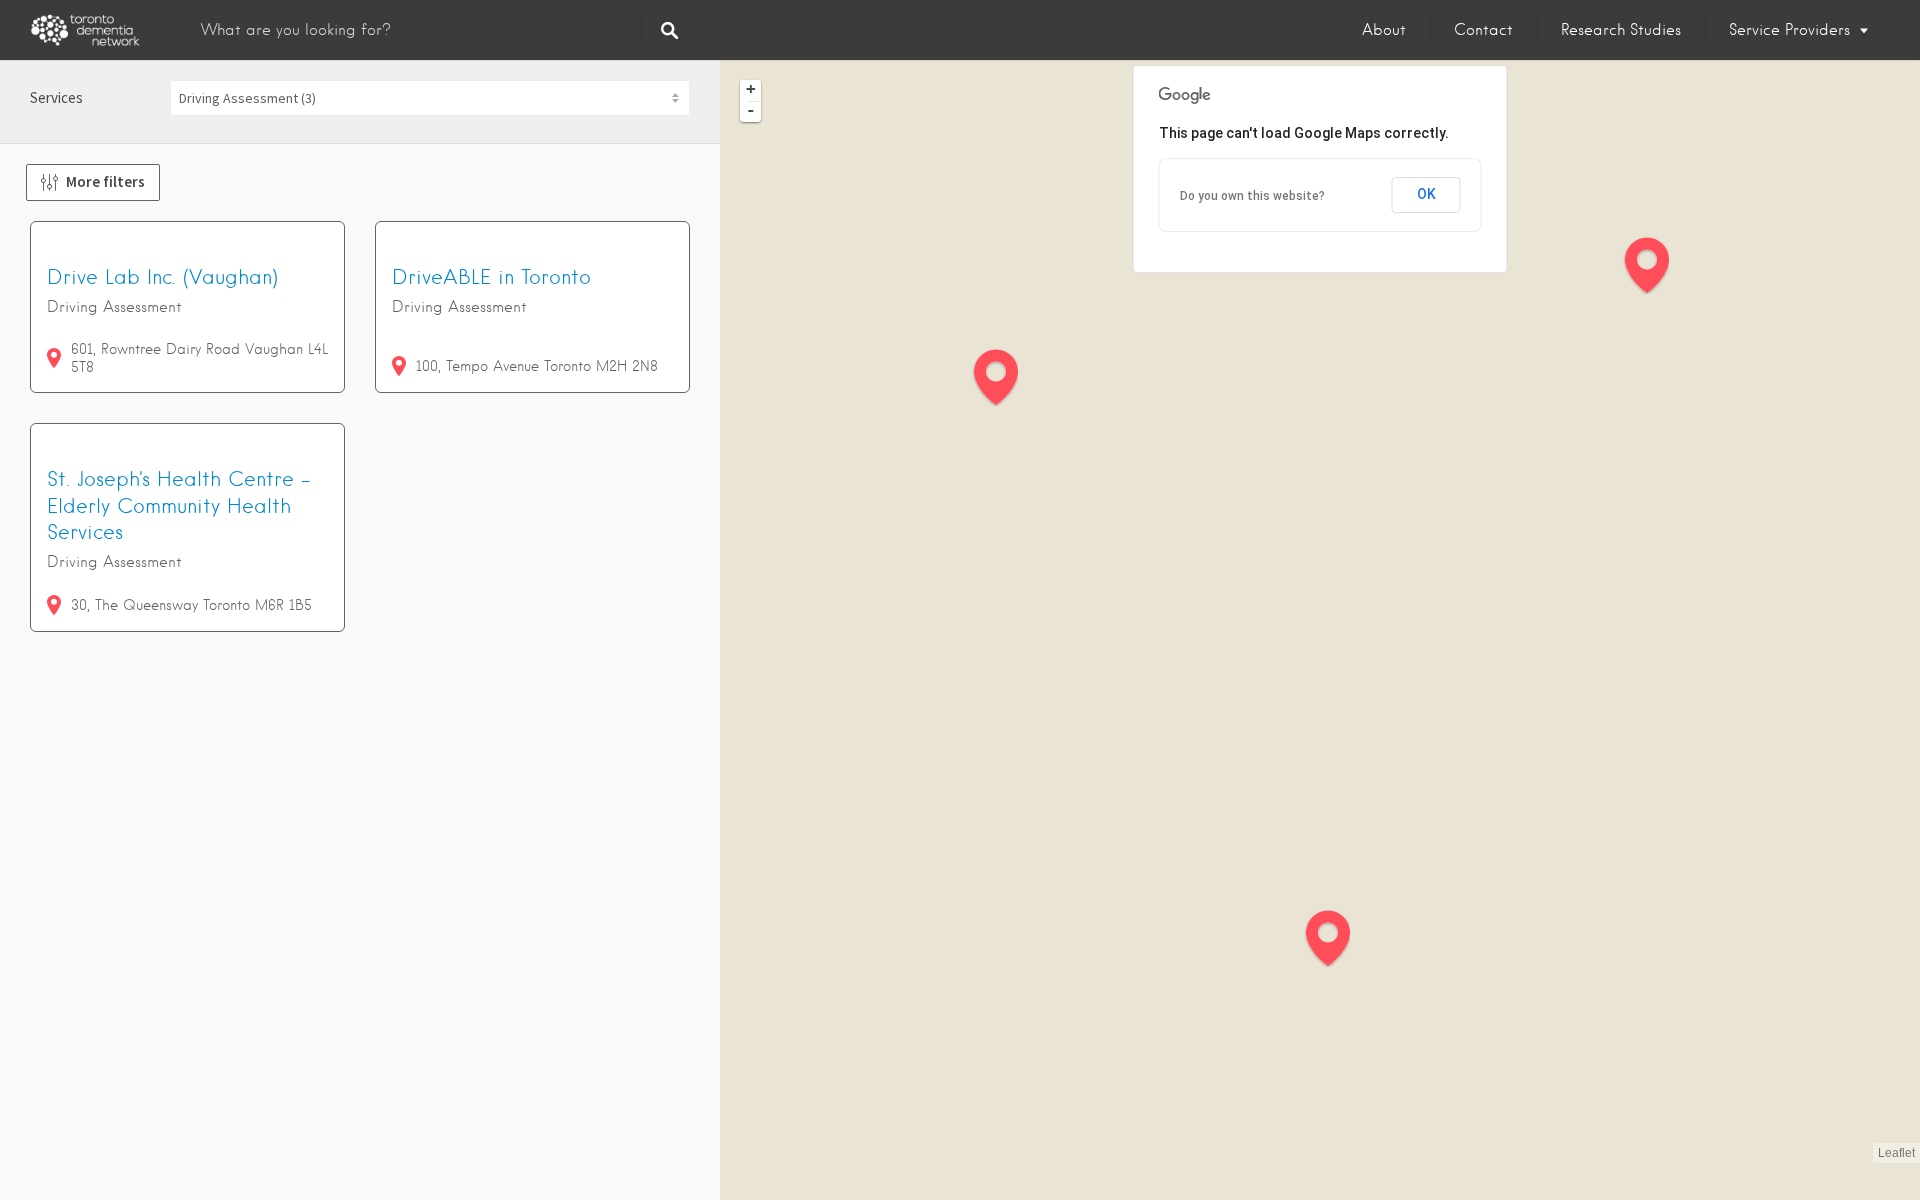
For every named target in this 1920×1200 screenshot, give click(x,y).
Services (56, 97)
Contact (1483, 30)
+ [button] (751, 89)
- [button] (751, 110)
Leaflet (1896, 1153)
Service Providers (1789, 30)
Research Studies (1621, 30)
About (1384, 30)
